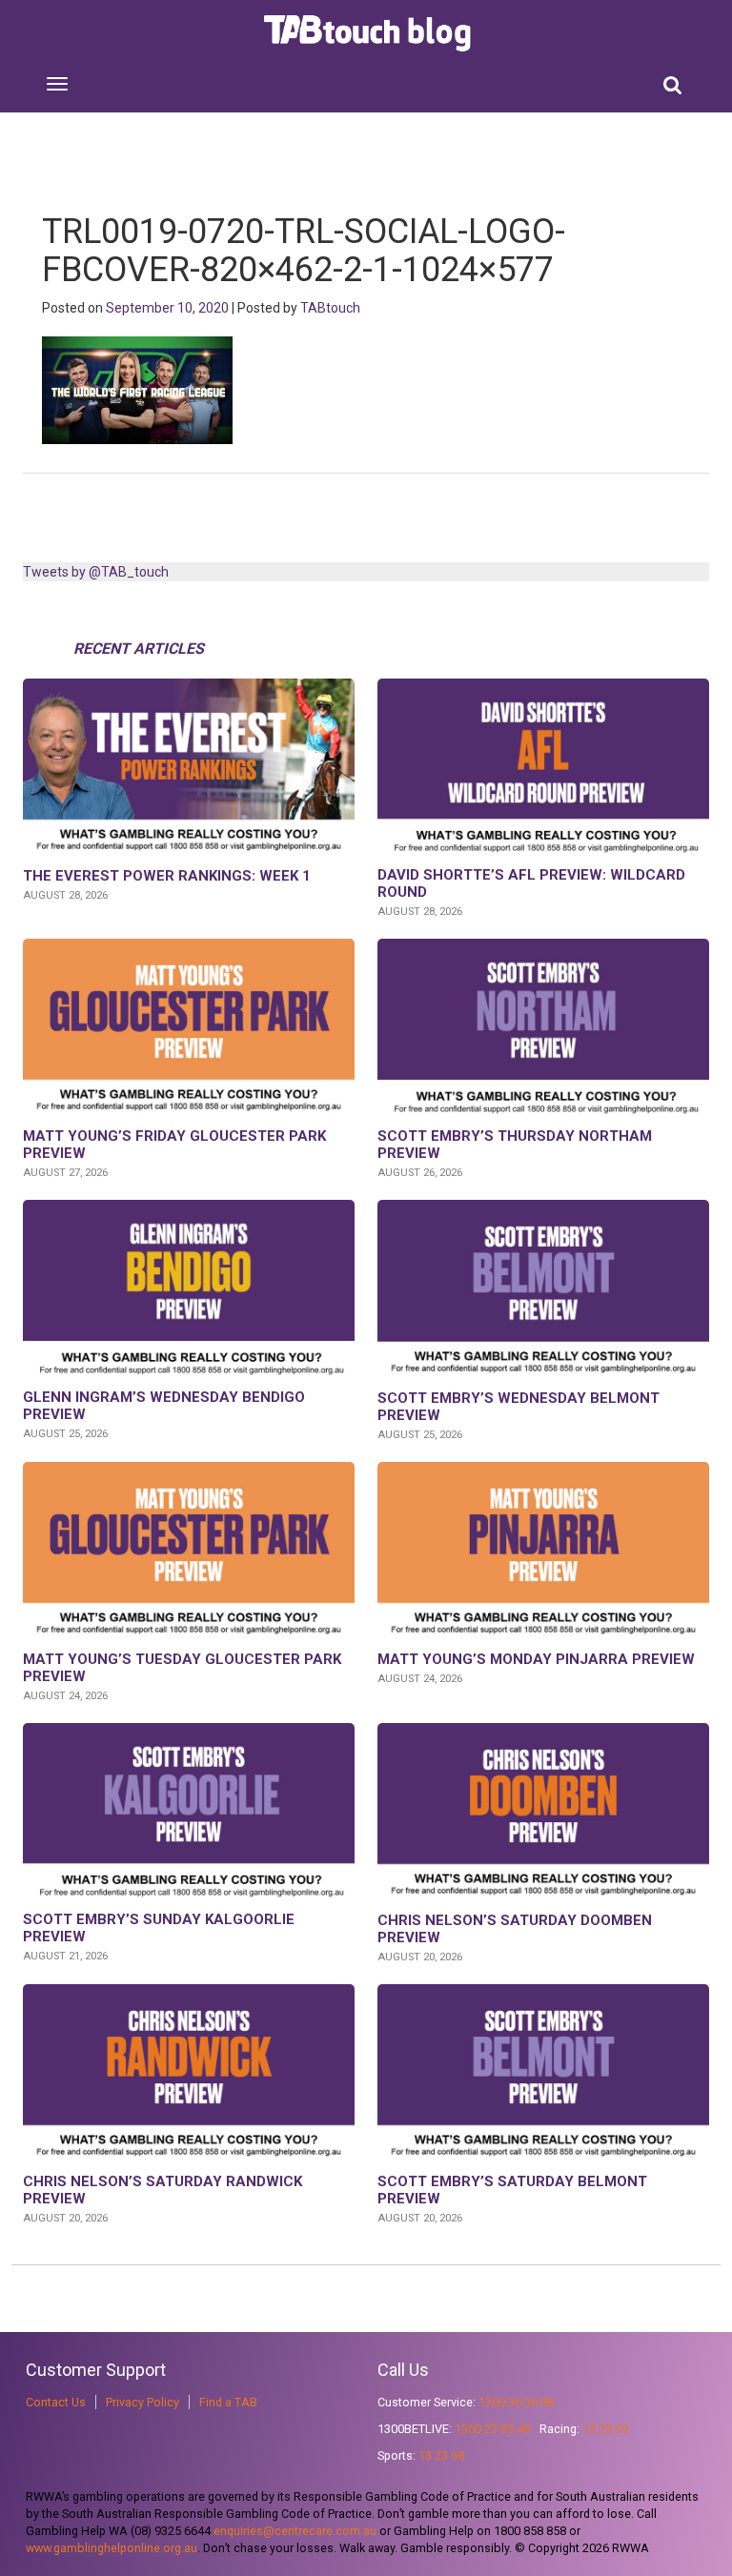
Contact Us (56, 2402)
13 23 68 (441, 2455)
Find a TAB (228, 2402)
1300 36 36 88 (516, 2402)
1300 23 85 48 (492, 2429)
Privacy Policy (142, 2402)
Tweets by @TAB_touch (96, 572)
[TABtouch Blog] (369, 33)
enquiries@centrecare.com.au (295, 2531)
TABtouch (330, 308)
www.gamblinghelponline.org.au (112, 2548)
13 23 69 (605, 2429)
